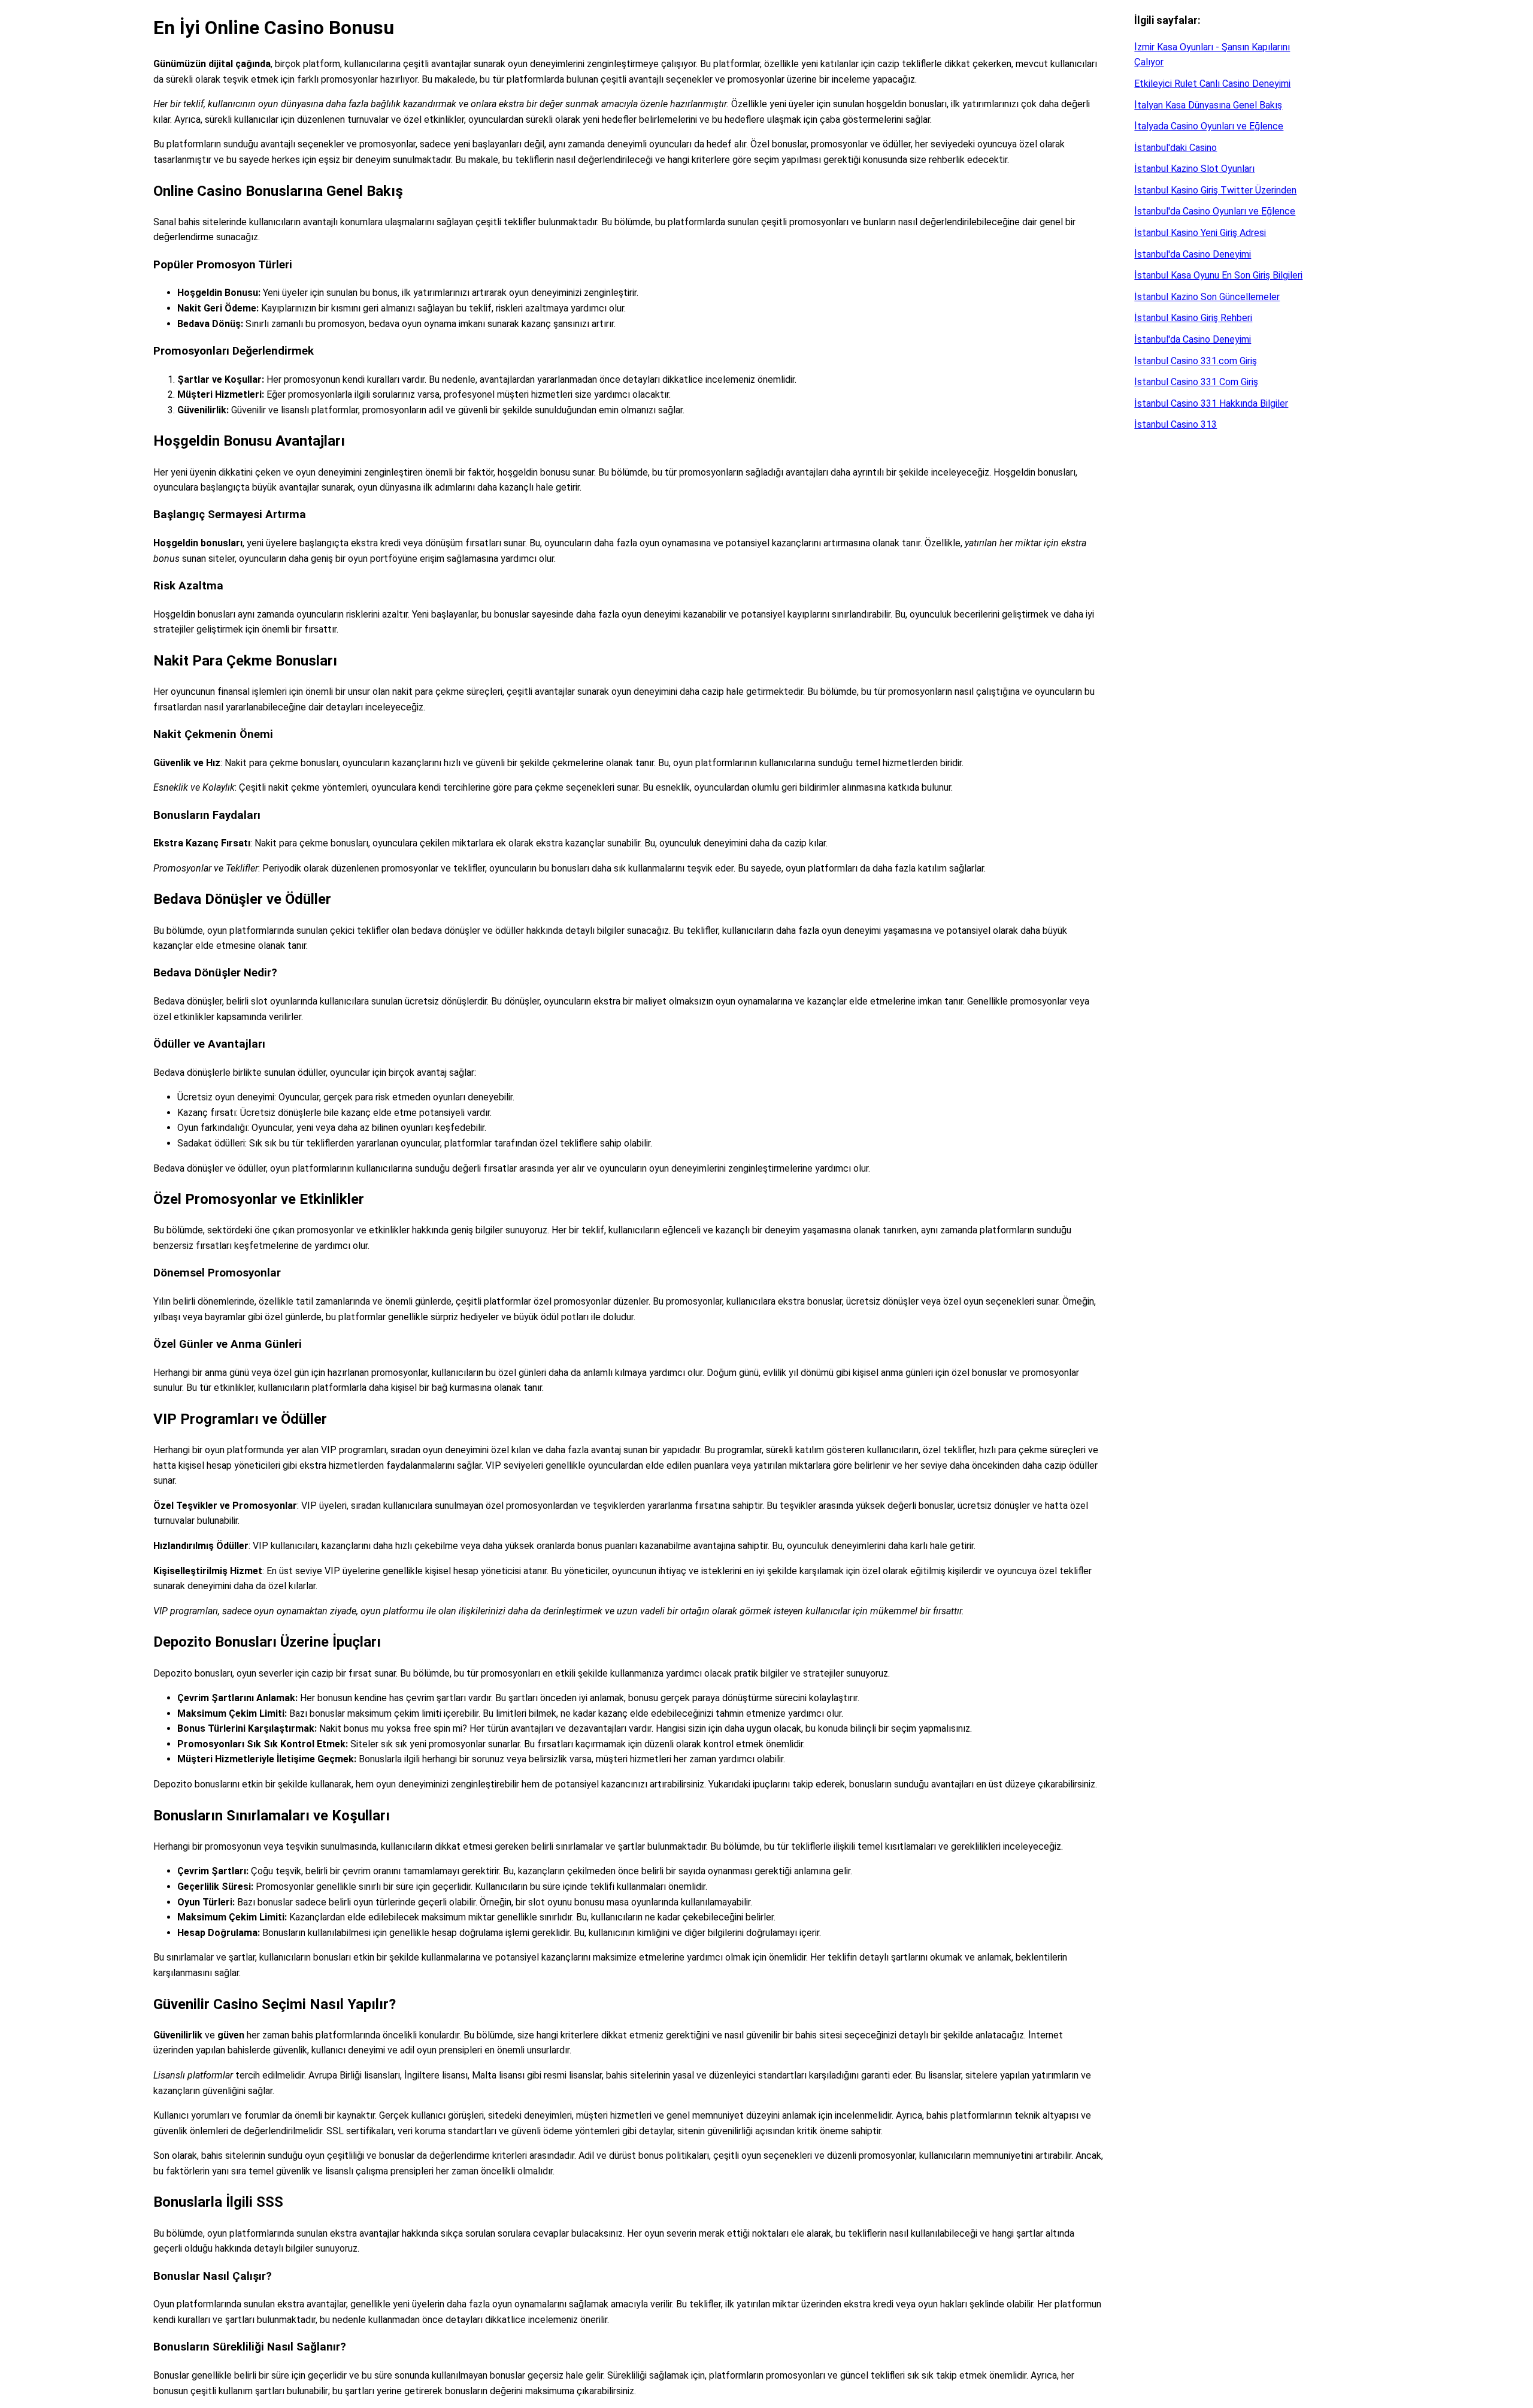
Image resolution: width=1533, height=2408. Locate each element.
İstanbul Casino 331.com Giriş (1196, 361)
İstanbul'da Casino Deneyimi (1193, 254)
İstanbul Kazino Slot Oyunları (1194, 169)
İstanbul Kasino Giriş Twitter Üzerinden (1215, 190)
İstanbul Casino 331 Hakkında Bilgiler (1211, 403)
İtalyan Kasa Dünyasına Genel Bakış (1208, 105)
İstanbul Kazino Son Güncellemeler (1207, 297)
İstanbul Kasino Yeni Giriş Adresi (1200, 233)
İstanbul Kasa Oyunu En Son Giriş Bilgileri (1218, 275)
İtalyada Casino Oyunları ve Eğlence (1209, 126)
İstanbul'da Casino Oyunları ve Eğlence (1215, 211)
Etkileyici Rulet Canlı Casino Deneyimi (1212, 84)
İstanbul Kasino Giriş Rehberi (1193, 318)
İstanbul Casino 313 (1175, 424)
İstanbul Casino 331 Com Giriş (1196, 382)
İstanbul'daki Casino (1175, 148)
